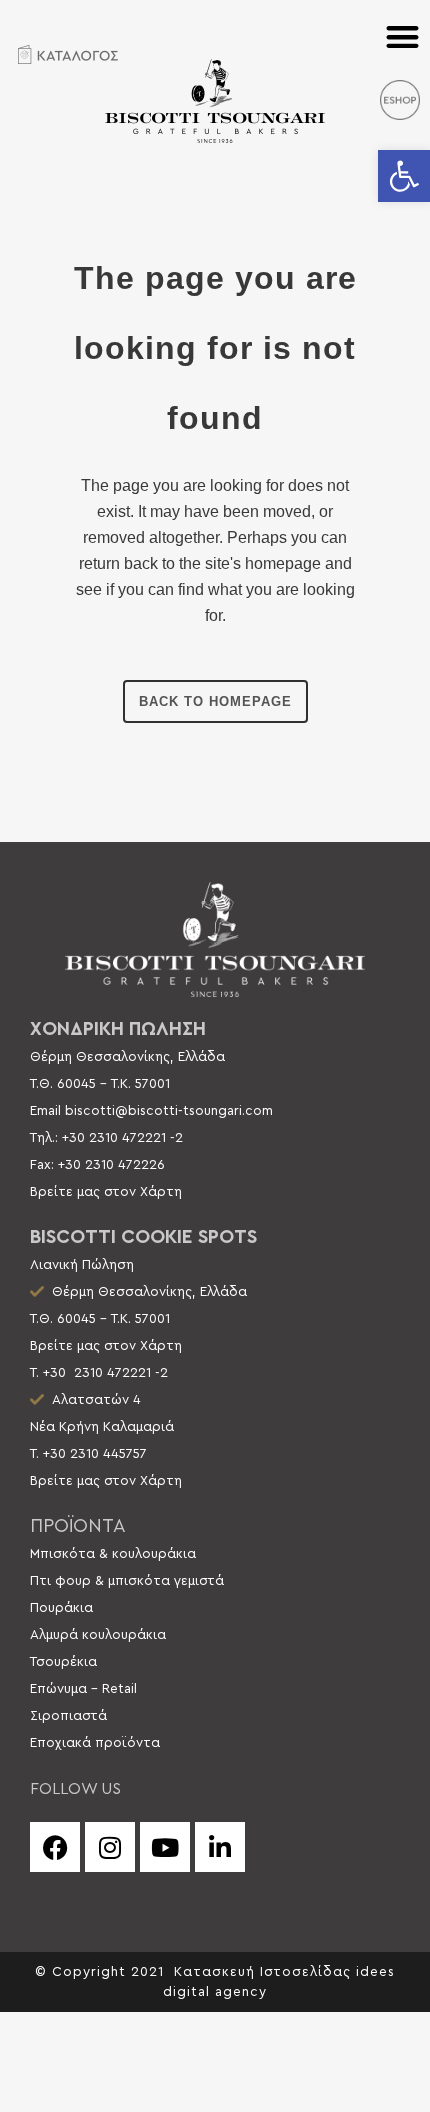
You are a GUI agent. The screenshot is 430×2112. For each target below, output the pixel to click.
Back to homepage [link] (215, 701)
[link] (404, 176)
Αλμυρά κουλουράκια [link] (98, 1635)
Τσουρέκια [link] (63, 1662)
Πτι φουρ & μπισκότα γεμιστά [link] (127, 1581)
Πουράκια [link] (61, 1608)
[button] (403, 36)
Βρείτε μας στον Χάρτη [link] (106, 1192)
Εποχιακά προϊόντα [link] (95, 1743)
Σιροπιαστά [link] (68, 1716)
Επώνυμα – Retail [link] (83, 1689)
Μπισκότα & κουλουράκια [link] (113, 1554)
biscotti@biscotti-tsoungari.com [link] (169, 1111)
